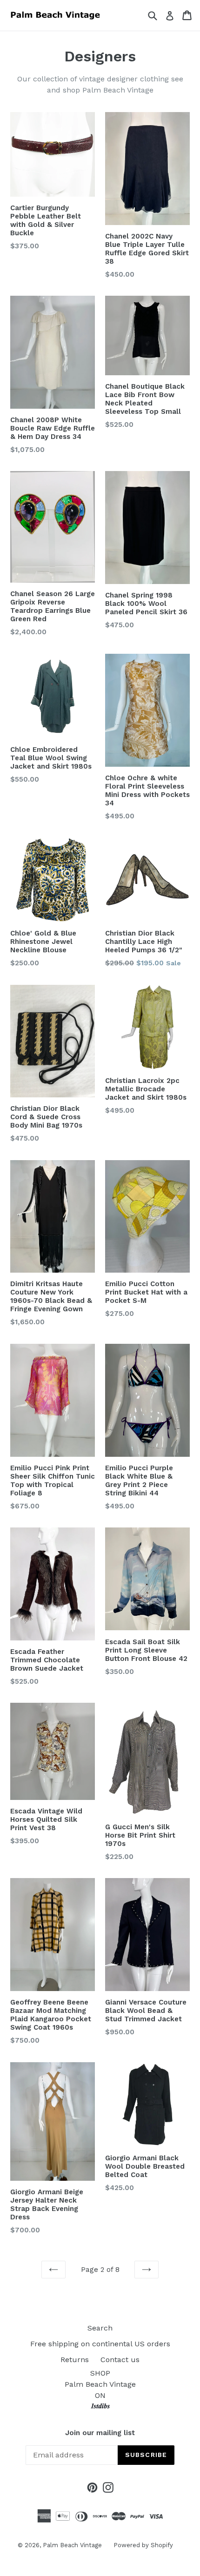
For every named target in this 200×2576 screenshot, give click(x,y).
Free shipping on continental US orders (100, 2344)
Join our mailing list (100, 2433)
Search (100, 2328)
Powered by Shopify (143, 2545)
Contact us (120, 2360)
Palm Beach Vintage (72, 2545)
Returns (75, 2360)
